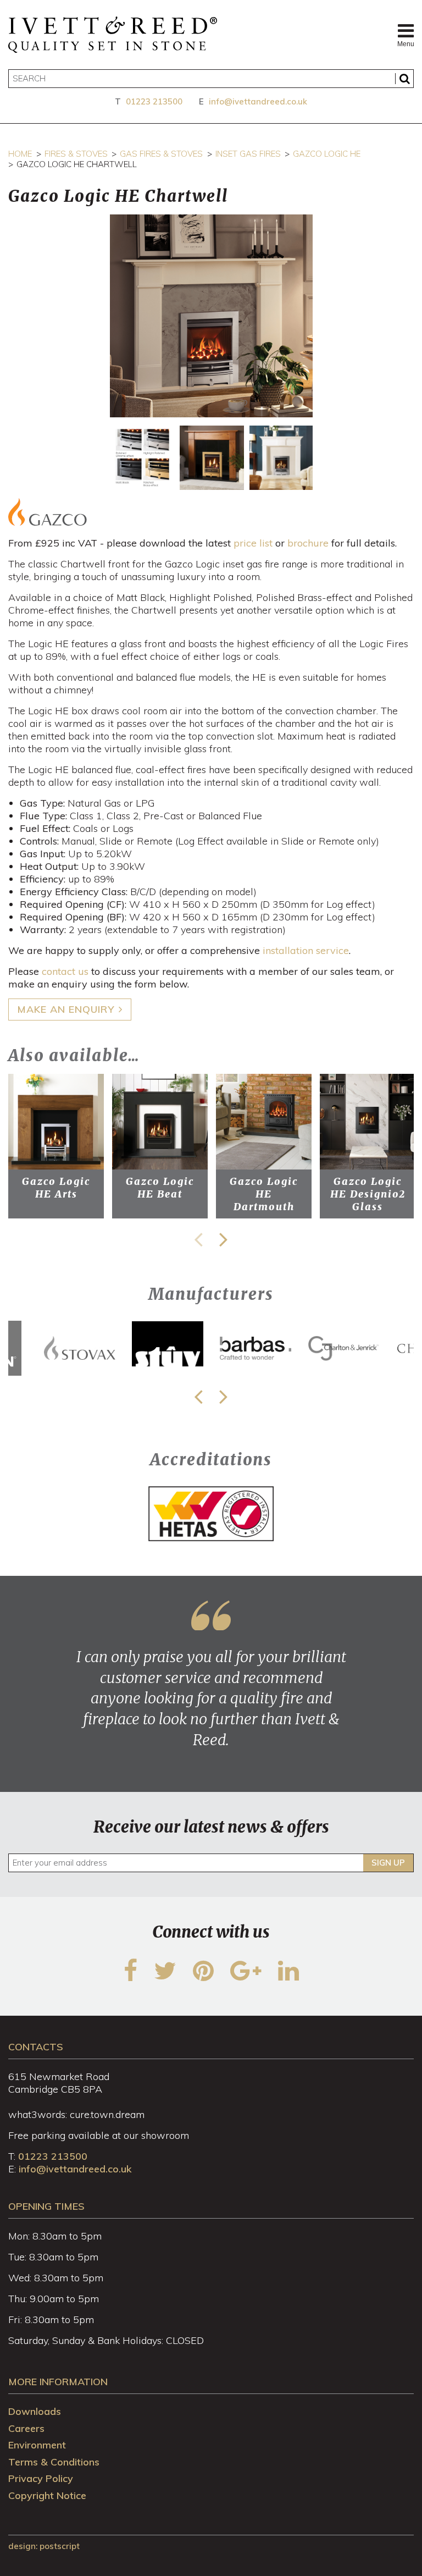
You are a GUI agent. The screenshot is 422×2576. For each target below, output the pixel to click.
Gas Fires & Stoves (161, 154)
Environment (37, 2445)
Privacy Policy (41, 2478)
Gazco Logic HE (327, 154)
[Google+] (246, 1977)
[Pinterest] (203, 1977)
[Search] (404, 79)
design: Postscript (44, 2546)
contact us (65, 971)
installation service (306, 950)
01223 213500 (154, 101)
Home (20, 154)
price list (253, 543)
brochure (308, 543)
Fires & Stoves (76, 154)
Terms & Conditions (54, 2462)
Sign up (388, 1863)
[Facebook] (131, 1977)
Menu (406, 44)
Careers (26, 2428)
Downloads (35, 2411)
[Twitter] (165, 1977)
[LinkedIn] (288, 1977)
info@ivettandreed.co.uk (258, 101)
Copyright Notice (47, 2495)
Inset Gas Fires (248, 154)
